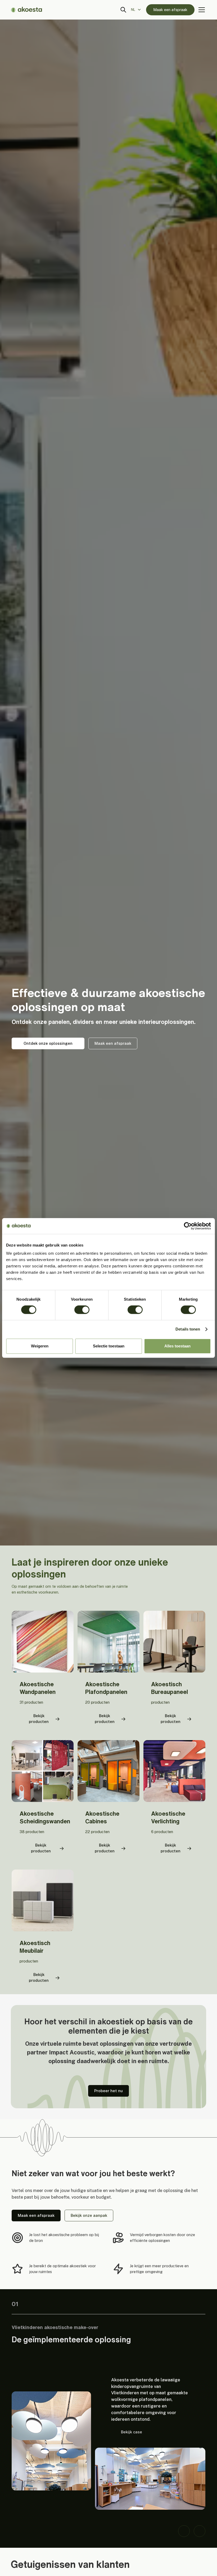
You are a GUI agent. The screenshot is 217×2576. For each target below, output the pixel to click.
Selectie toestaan (109, 1346)
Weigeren (40, 1346)
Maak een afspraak (170, 10)
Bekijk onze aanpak (89, 2215)
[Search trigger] (123, 10)
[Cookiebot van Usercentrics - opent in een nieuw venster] (188, 1226)
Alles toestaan (177, 1346)
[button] (138, 10)
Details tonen (188, 1329)
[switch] (82, 1310)
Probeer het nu (108, 2091)
